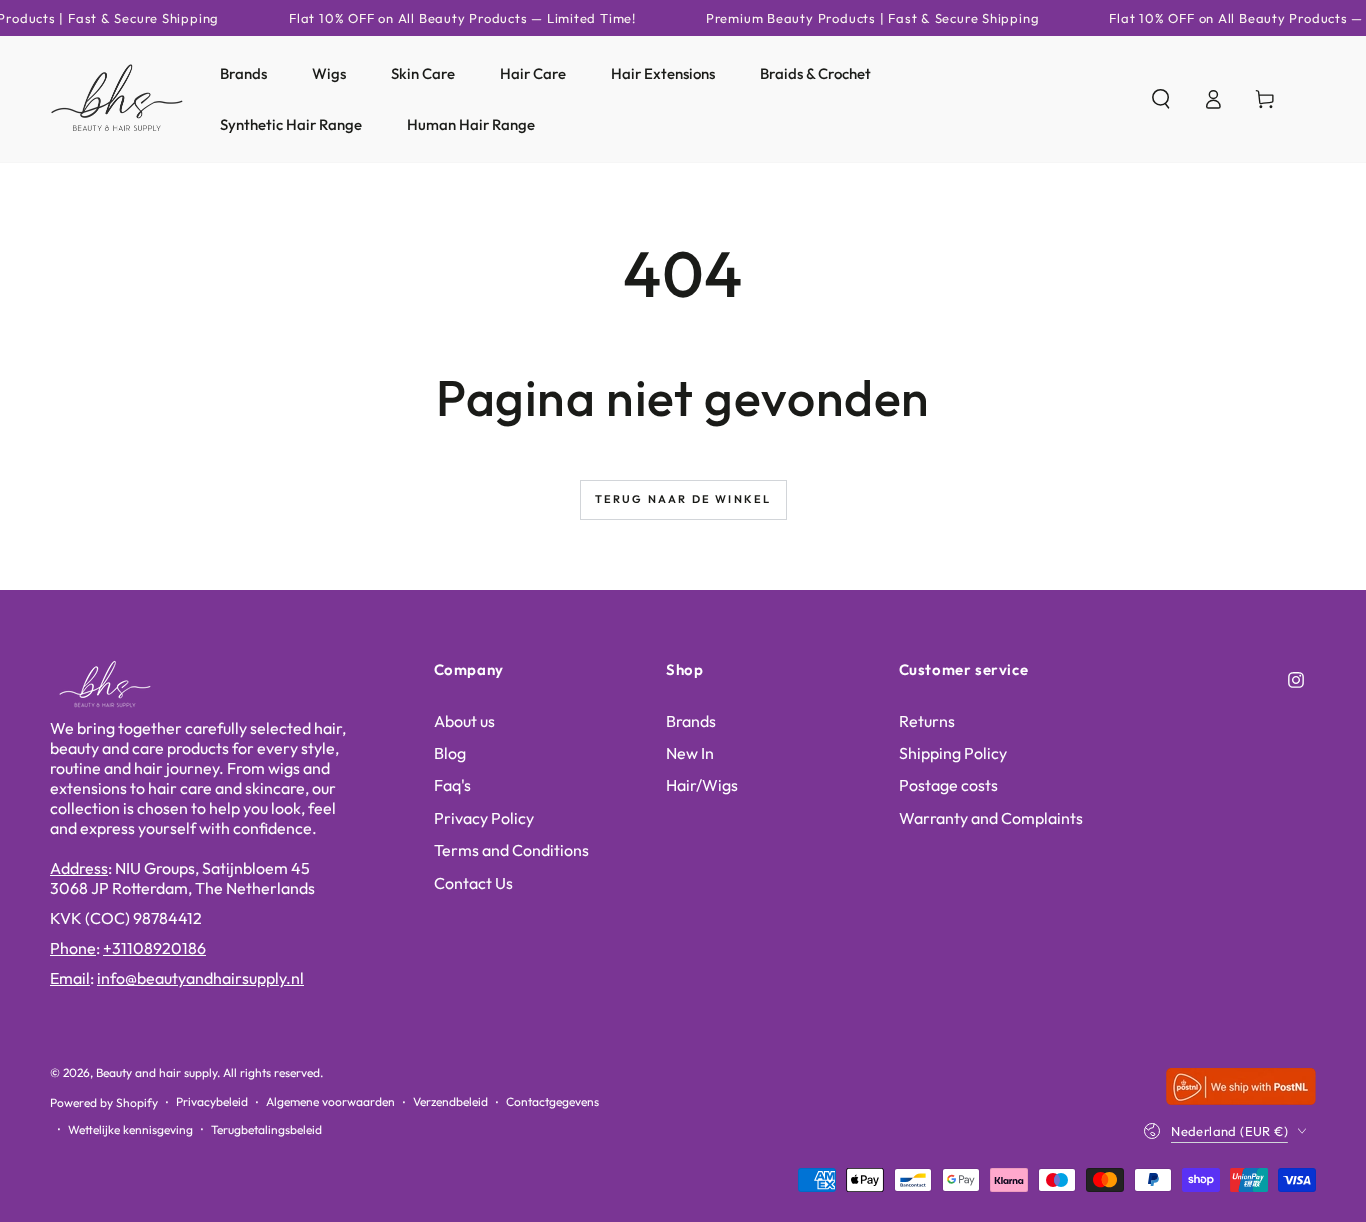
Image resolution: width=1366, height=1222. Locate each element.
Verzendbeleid (450, 1101)
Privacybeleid (212, 1101)
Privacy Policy (484, 818)
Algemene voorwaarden (330, 1101)
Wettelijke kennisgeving (130, 1129)
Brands (691, 721)
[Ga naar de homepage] (117, 99)
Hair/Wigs (702, 785)
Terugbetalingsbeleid (266, 1129)
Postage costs (948, 785)
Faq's (452, 785)
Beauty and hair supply (156, 1072)
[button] (1161, 99)
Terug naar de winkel (683, 499)
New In (690, 753)
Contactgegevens (552, 1101)
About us (464, 721)
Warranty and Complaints (991, 818)
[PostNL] (1241, 1098)
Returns (927, 721)
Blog (450, 753)
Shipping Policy (953, 753)
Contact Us (473, 883)
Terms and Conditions (511, 850)
